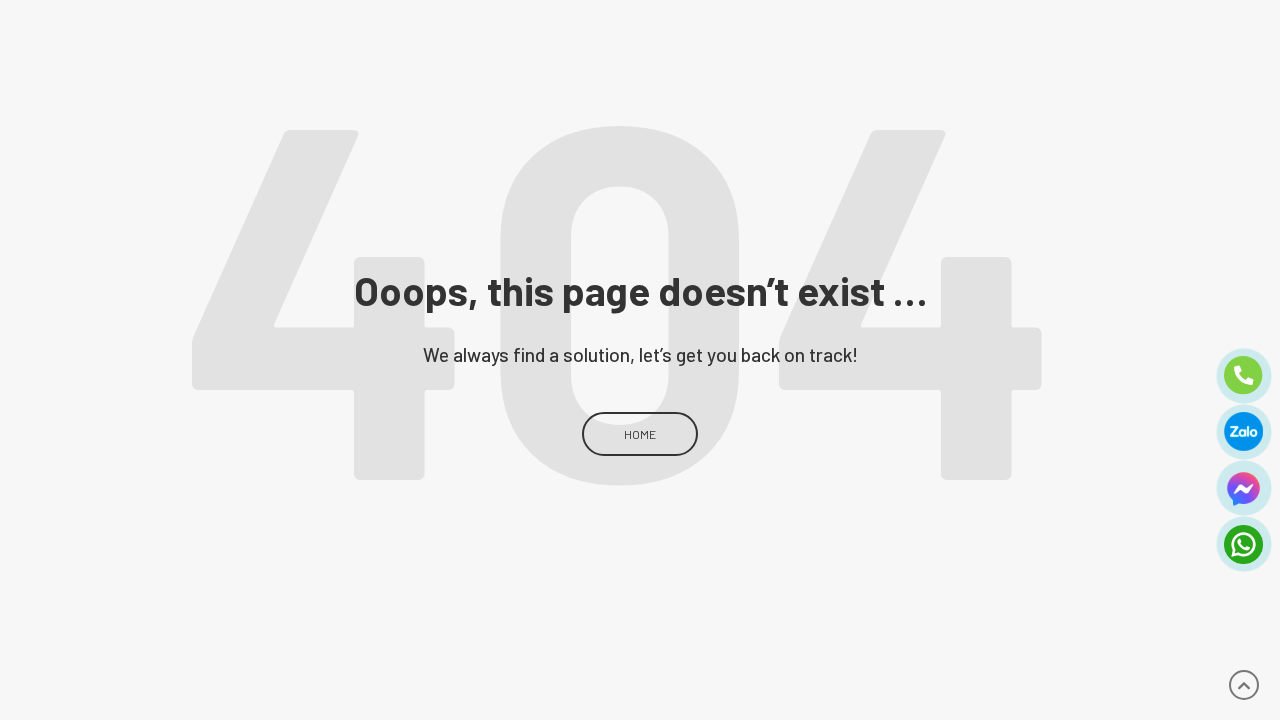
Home (640, 434)
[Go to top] (1243, 685)
